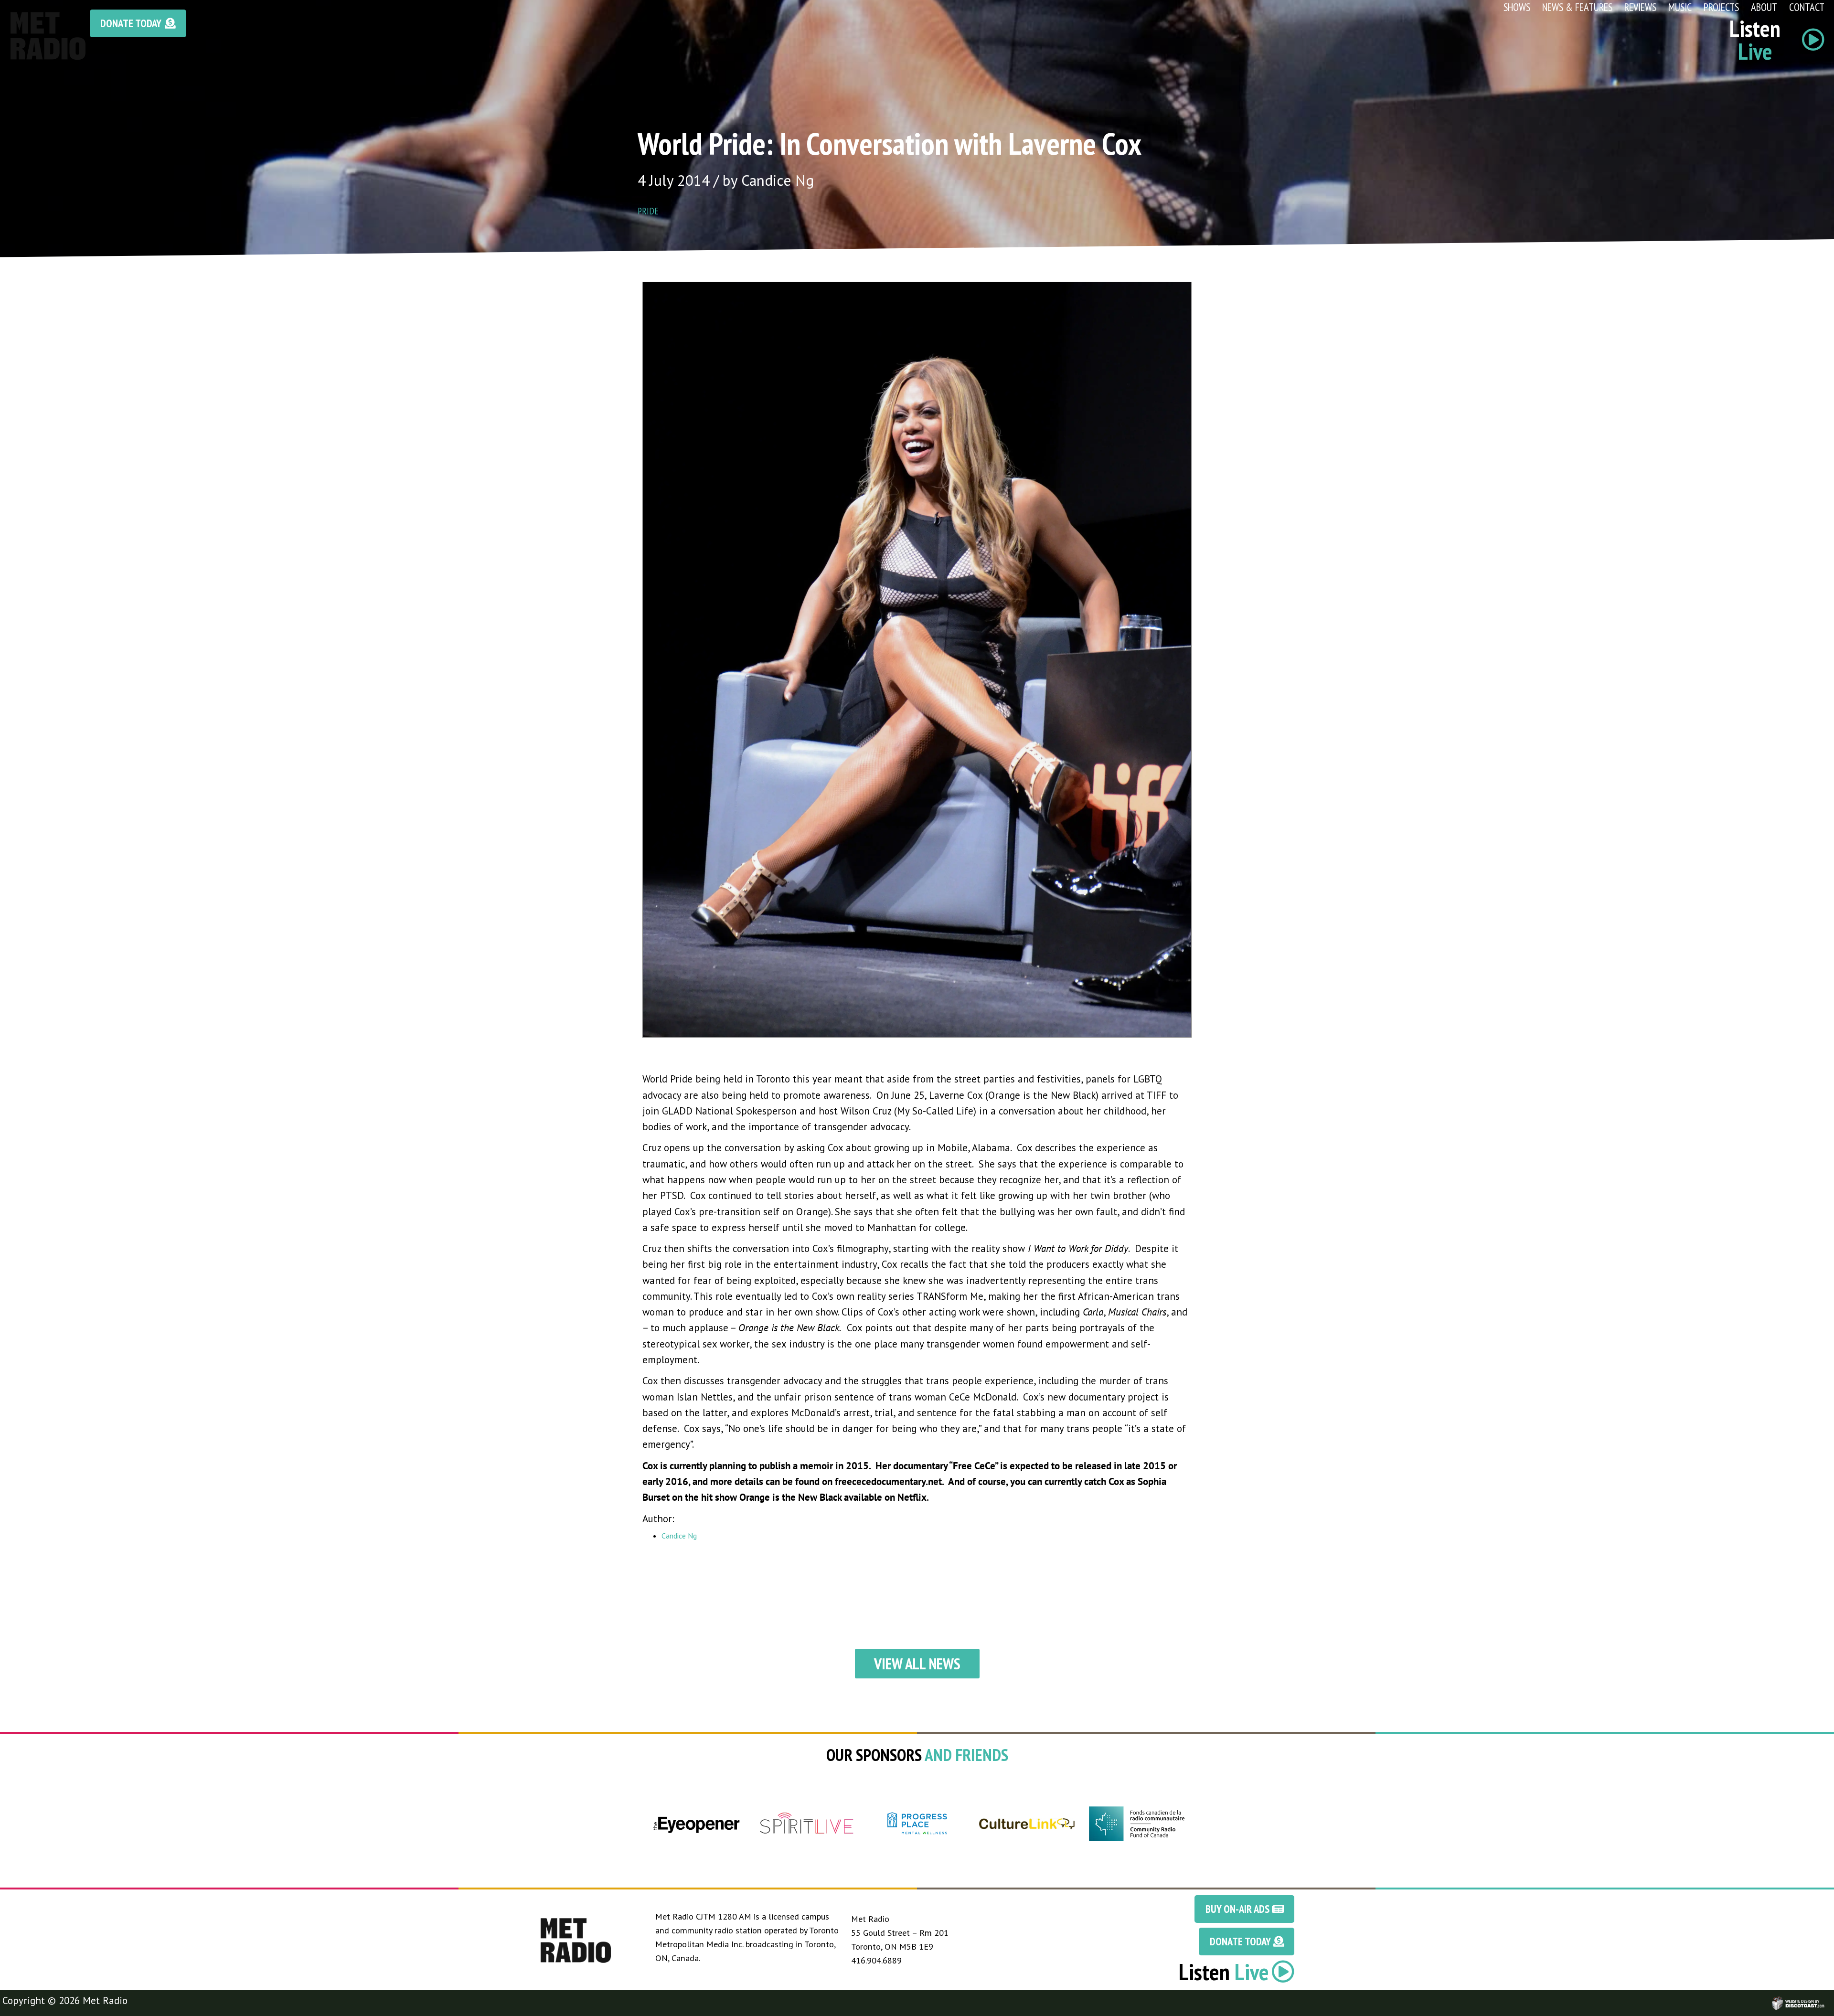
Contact (1807, 7)
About (1764, 7)
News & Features (1577, 7)
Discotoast (1826, 1999)
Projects (1721, 7)
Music (1680, 7)
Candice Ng (679, 1536)
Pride (648, 211)
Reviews (1640, 7)
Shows (1517, 7)
